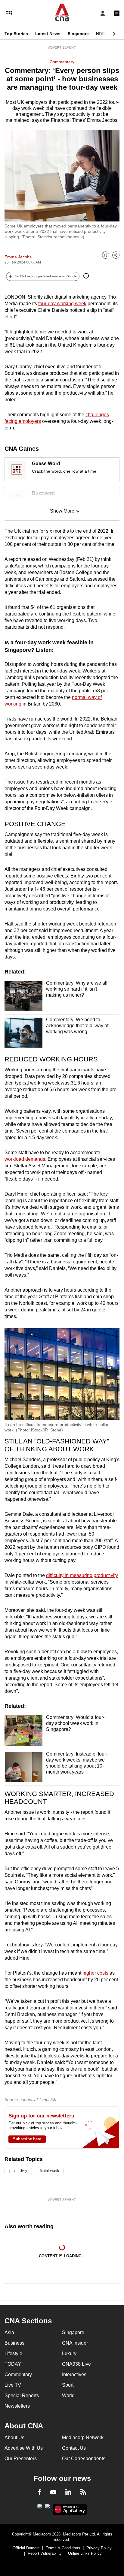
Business (14, 2343)
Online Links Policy (85, 2553)
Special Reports (22, 2395)
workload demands (25, 1159)
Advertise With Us (24, 2448)
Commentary (62, 62)
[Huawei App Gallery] (70, 2509)
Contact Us (74, 2448)
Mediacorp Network (83, 2438)
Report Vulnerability (45, 2553)
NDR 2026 (106, 34)
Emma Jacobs (18, 257)
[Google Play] (40, 2508)
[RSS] (83, 2493)
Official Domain (26, 2548)
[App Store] (48, 2508)
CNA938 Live (76, 2364)
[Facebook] (40, 2493)
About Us (14, 2438)
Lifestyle (13, 2353)
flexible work (49, 2171)
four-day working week (62, 304)
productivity (18, 2171)
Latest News (48, 34)
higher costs (95, 1973)
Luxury (69, 2353)
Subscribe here (27, 2139)
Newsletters (17, 2406)
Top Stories (16, 34)
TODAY (13, 2364)
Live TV (13, 2385)
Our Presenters (21, 2459)
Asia (9, 2332)
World (68, 2395)
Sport (68, 2385)
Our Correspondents (84, 2459)
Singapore (78, 34)
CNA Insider (75, 2343)
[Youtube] (53, 2493)
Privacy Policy (99, 2548)
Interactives (74, 2374)
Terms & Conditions (63, 2548)
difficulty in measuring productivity (82, 1575)
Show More (62, 511)
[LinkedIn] (68, 2493)
